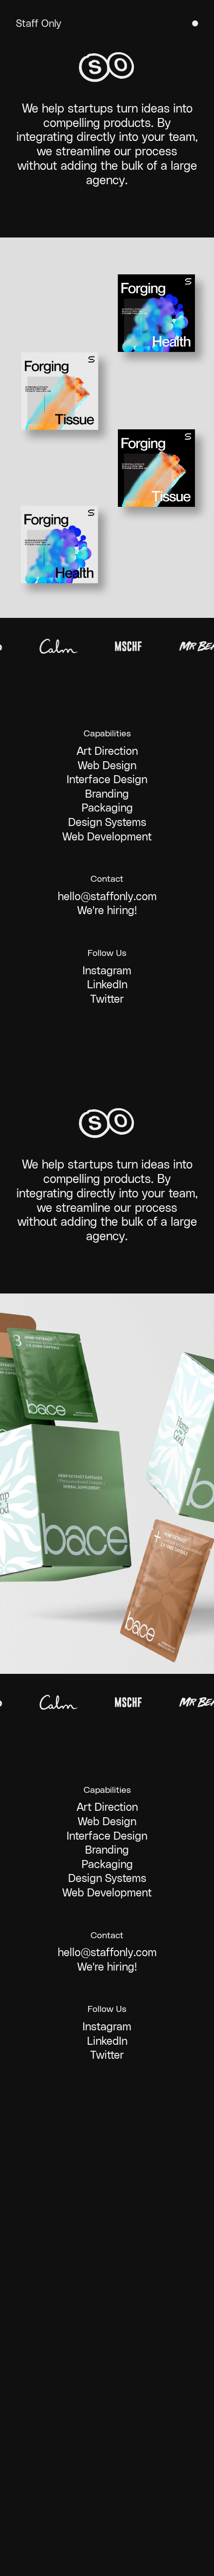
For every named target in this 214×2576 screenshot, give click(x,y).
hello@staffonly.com (107, 896)
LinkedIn (107, 985)
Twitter (107, 999)
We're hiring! (107, 910)
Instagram (107, 971)
